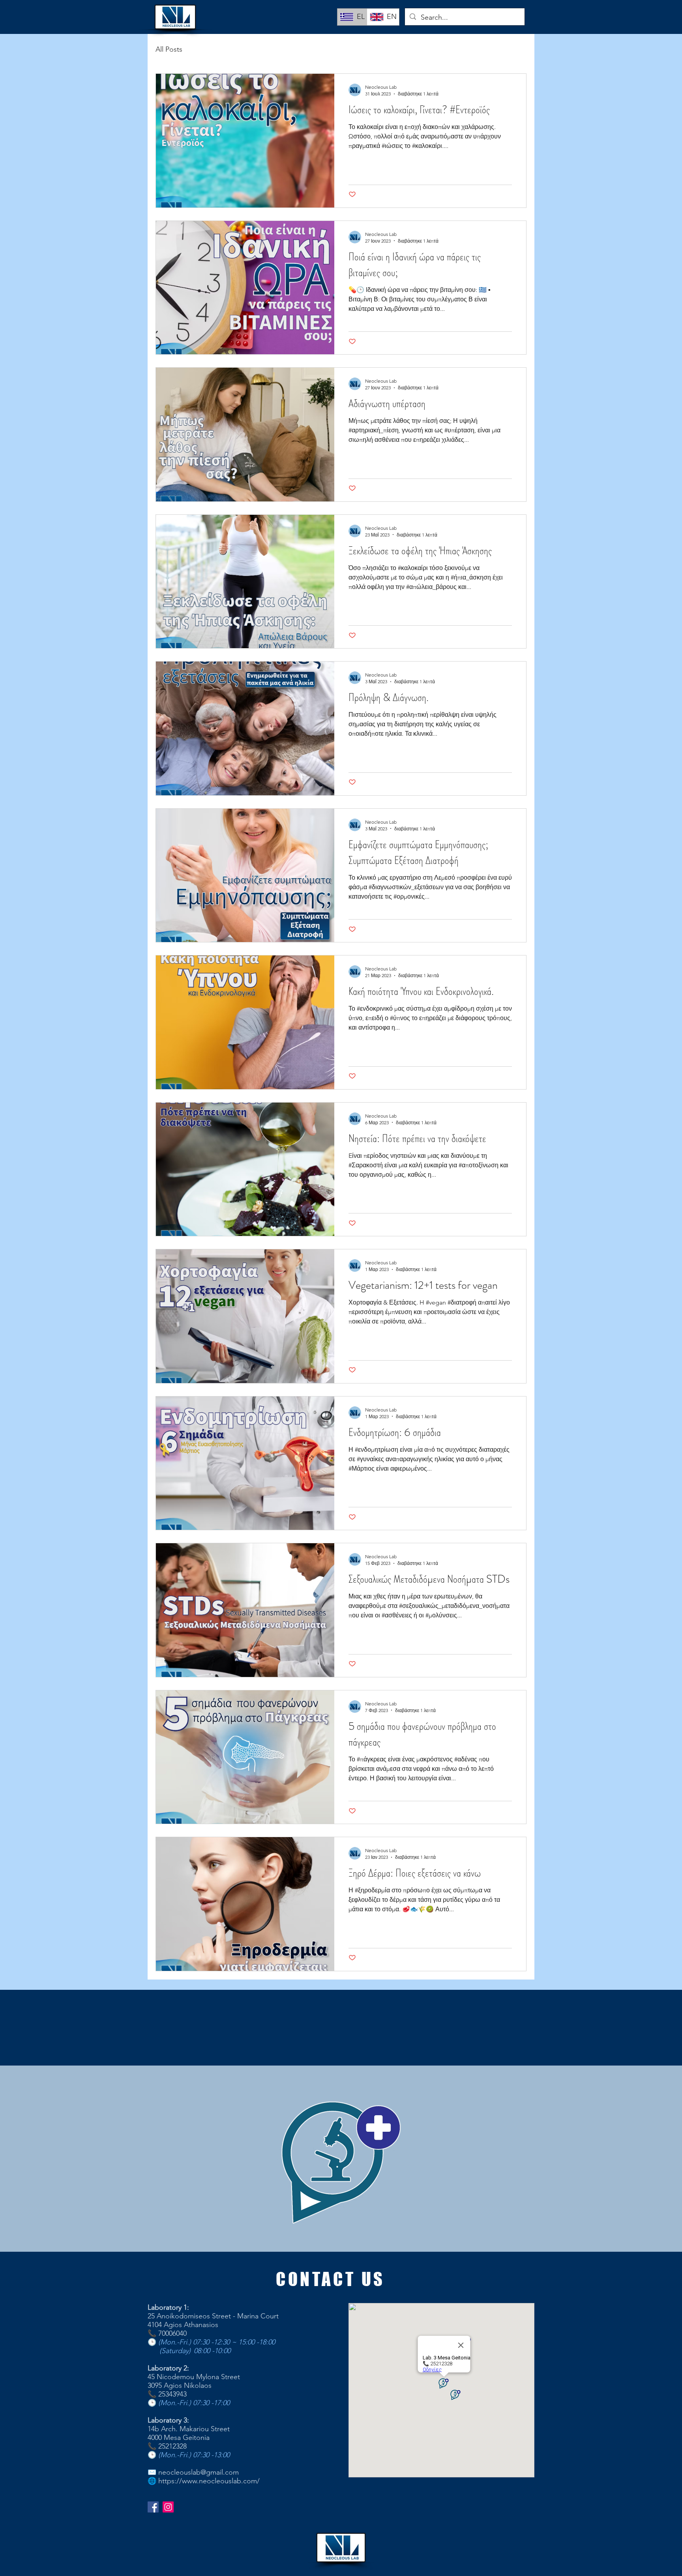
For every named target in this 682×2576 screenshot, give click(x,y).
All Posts (169, 49)
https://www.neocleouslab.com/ (209, 2481)
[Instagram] (168, 2507)
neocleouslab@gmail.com (199, 2472)
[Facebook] (153, 2507)
